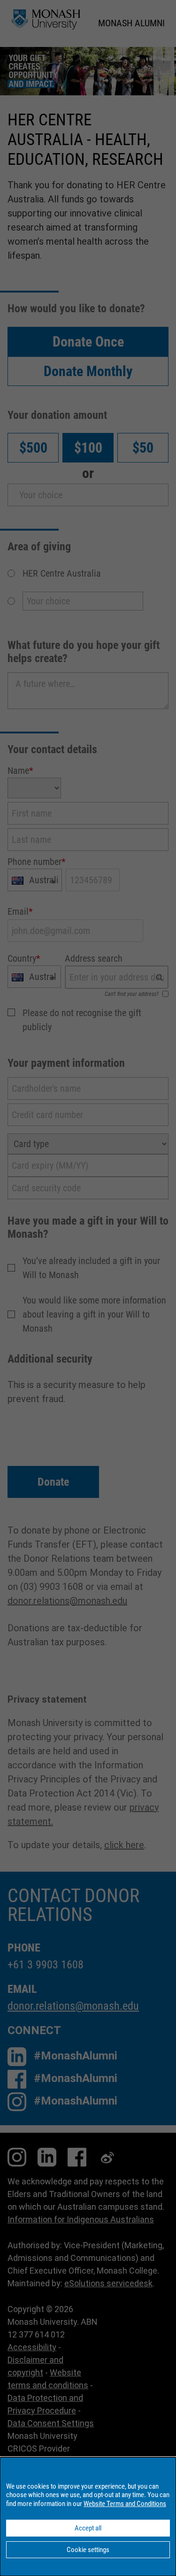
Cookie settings (88, 2550)
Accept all (88, 2528)
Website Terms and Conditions (125, 2504)
